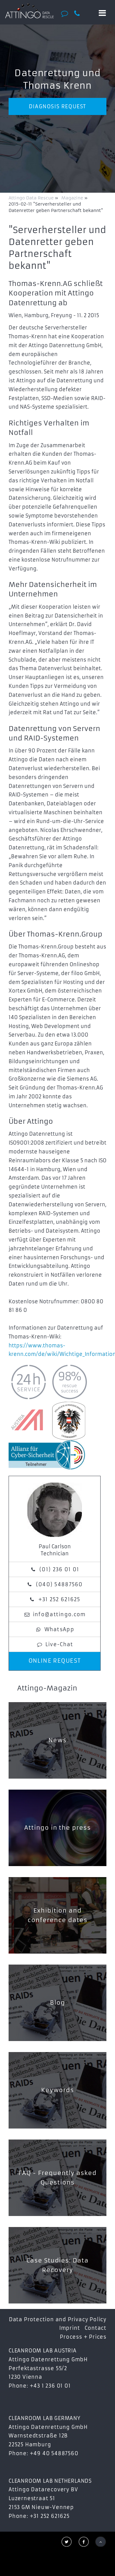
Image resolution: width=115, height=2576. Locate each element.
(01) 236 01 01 (59, 1569)
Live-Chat (59, 1644)
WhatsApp (59, 1629)
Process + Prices (83, 2337)
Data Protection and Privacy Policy (58, 2319)
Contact (96, 2328)
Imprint (70, 2328)
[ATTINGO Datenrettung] (30, 11)
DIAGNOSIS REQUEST (57, 106)
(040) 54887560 (59, 1584)
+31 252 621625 (59, 1599)
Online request (55, 1661)
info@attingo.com (59, 1614)
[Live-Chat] (66, 13)
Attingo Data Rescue (32, 198)
